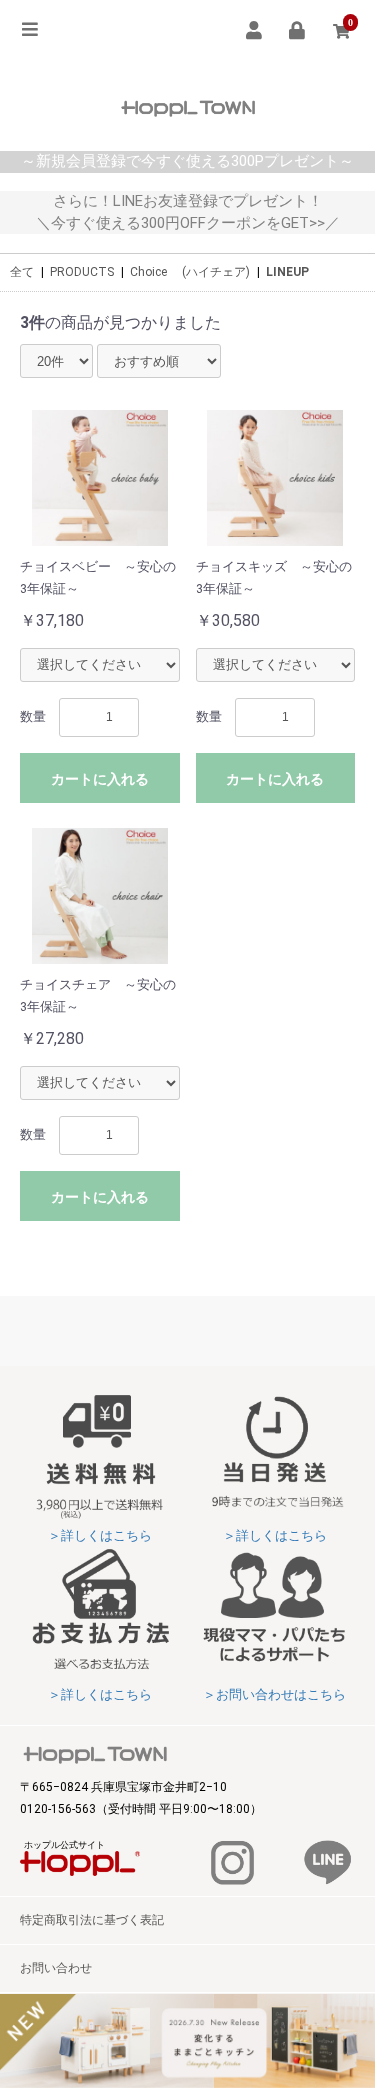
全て (22, 272)
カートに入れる (100, 779)
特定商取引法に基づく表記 (92, 1920)
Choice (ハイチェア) (190, 272)
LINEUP (287, 272)
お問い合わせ (56, 1968)
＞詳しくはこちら (100, 1535)
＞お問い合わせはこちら (274, 1694)
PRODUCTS (82, 272)
